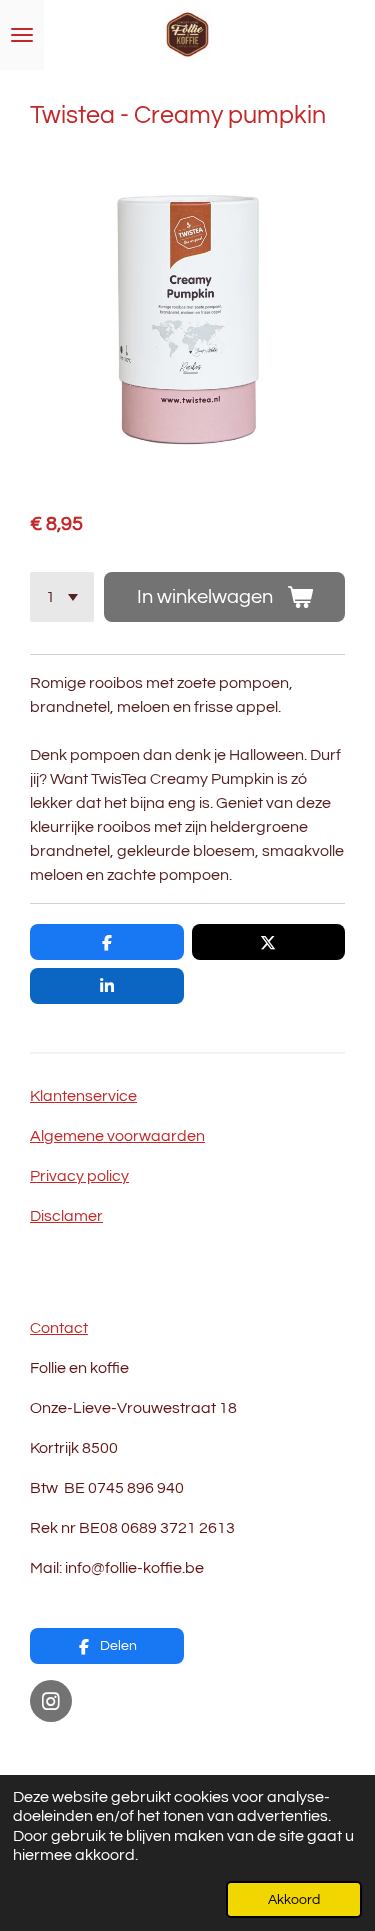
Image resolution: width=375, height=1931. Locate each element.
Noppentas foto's (92, 1750)
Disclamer (66, 1216)
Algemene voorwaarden (117, 1136)
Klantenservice (83, 1096)
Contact (59, 1328)
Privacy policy (79, 1176)
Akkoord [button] (294, 1899)
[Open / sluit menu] (22, 35)
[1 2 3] (62, 597)
